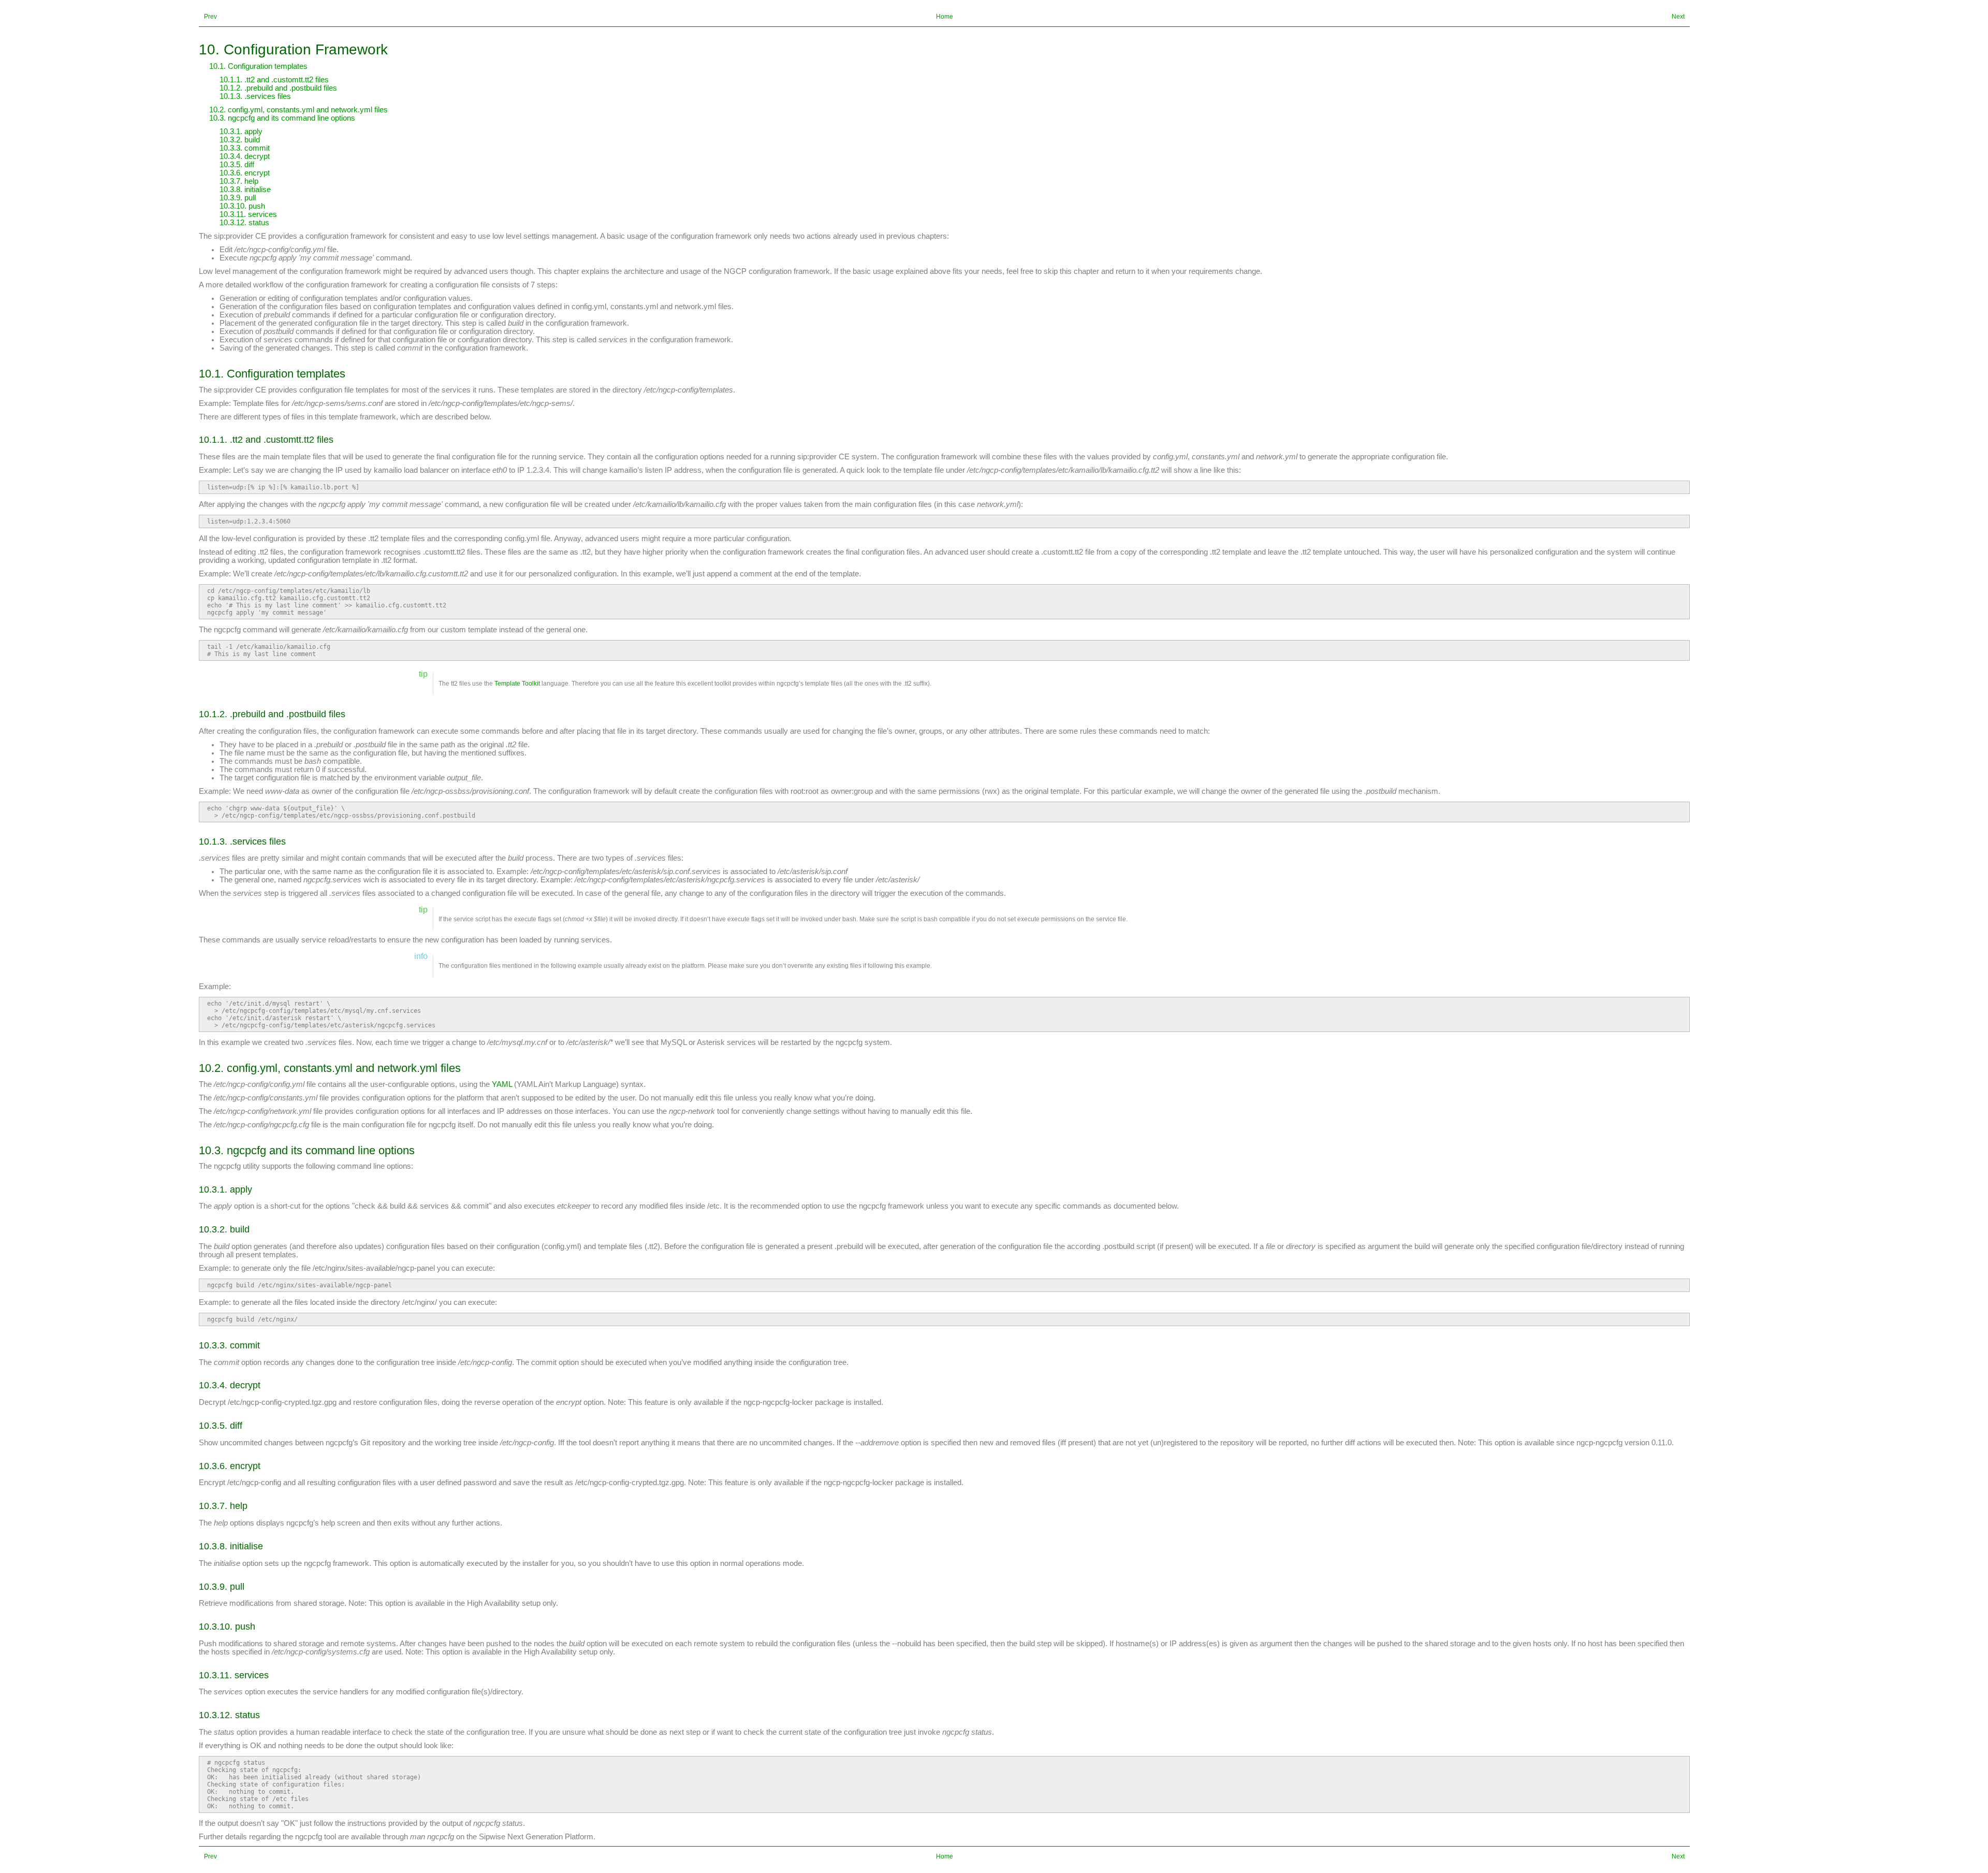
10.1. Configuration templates (258, 66)
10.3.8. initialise (245, 190)
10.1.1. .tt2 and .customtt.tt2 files (274, 80)
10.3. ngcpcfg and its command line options (282, 118)
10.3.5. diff (237, 165)
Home (945, 17)
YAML (502, 1084)
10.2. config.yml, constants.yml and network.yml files (298, 110)
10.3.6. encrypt (245, 173)
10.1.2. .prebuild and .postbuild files (278, 88)
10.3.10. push (242, 206)
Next (1678, 17)
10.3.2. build (240, 140)
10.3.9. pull (238, 198)
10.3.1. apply (241, 132)
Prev (210, 17)
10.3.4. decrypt (245, 156)
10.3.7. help (239, 181)
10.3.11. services (248, 214)
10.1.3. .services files (255, 96)
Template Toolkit (517, 684)
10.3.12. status (244, 223)
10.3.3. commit (245, 148)
